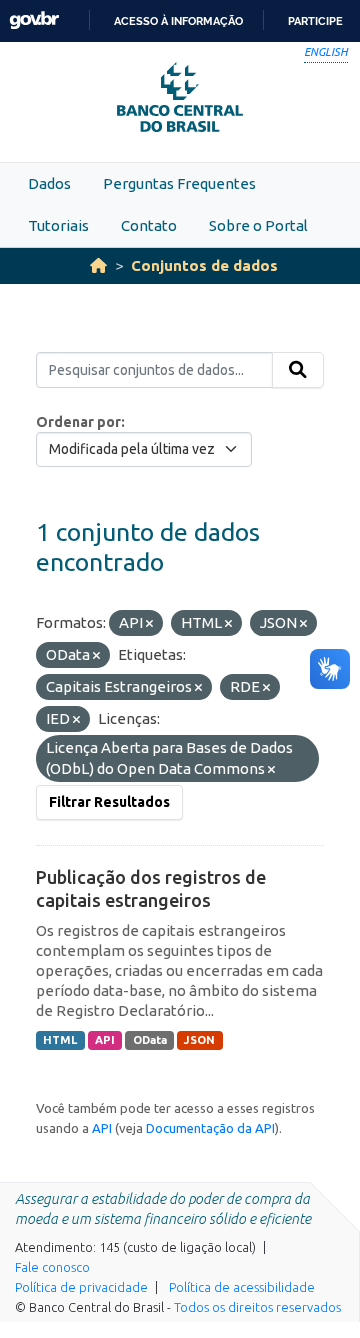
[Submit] (298, 370)
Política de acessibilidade (242, 1287)
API (105, 1040)
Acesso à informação (178, 21)
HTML (60, 1040)
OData (150, 1040)
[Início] (98, 265)
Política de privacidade (81, 1287)
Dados (49, 183)
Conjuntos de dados (204, 265)
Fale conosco (52, 1267)
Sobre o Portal (258, 225)
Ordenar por (78, 422)
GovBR (34, 20)
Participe (315, 21)
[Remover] (149, 624)
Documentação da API (210, 1128)
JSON (199, 1040)
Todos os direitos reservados (257, 1307)
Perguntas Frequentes (179, 183)
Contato (149, 225)
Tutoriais (58, 225)
